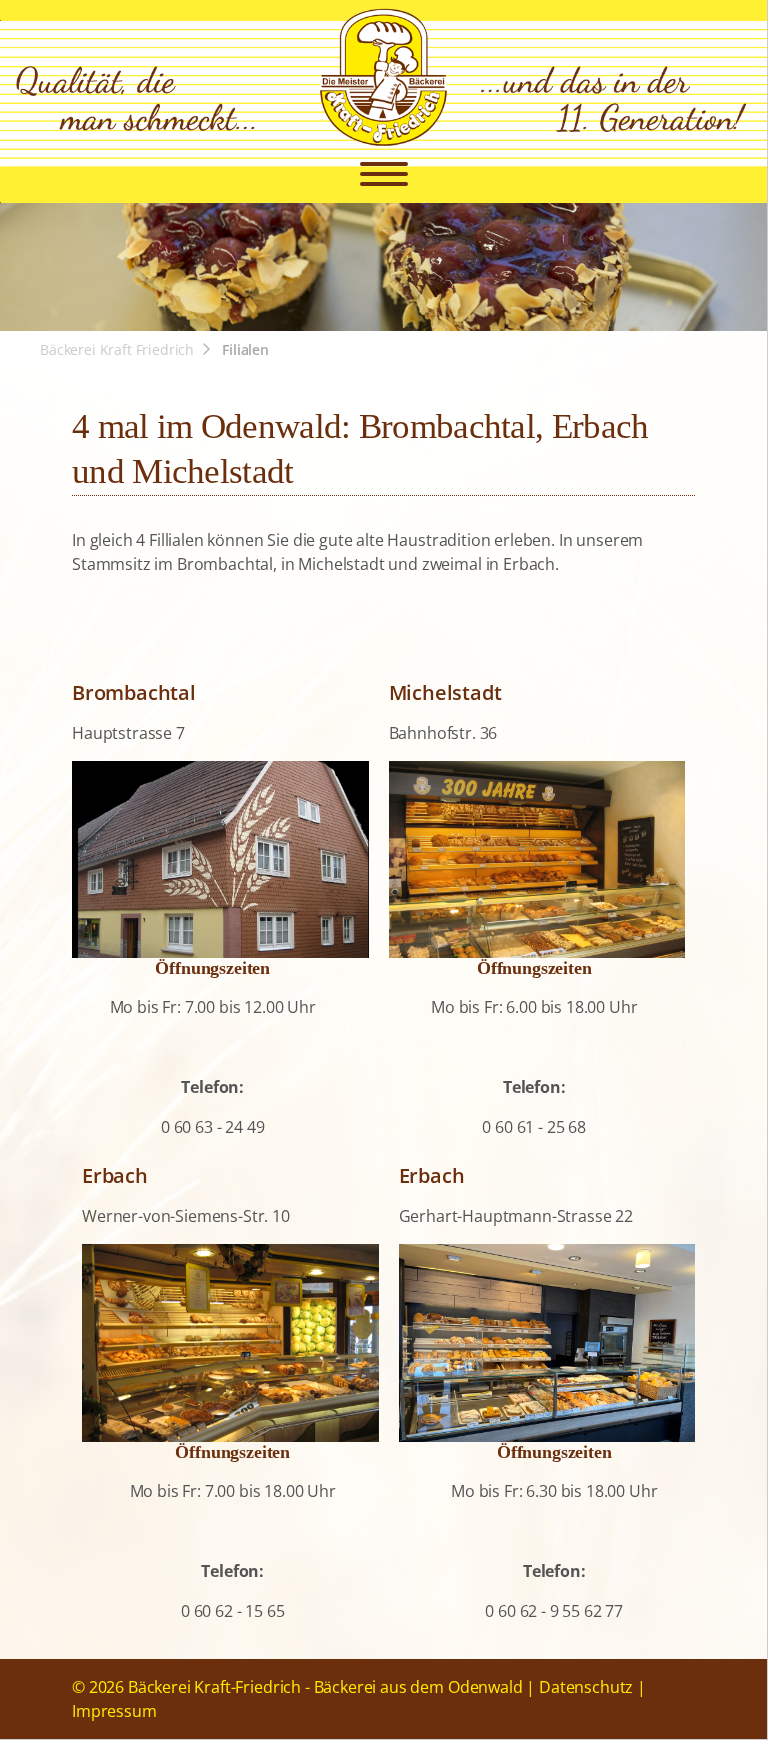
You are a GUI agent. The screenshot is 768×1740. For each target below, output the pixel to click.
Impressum (114, 1711)
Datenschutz (586, 1687)
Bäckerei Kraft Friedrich (117, 349)
